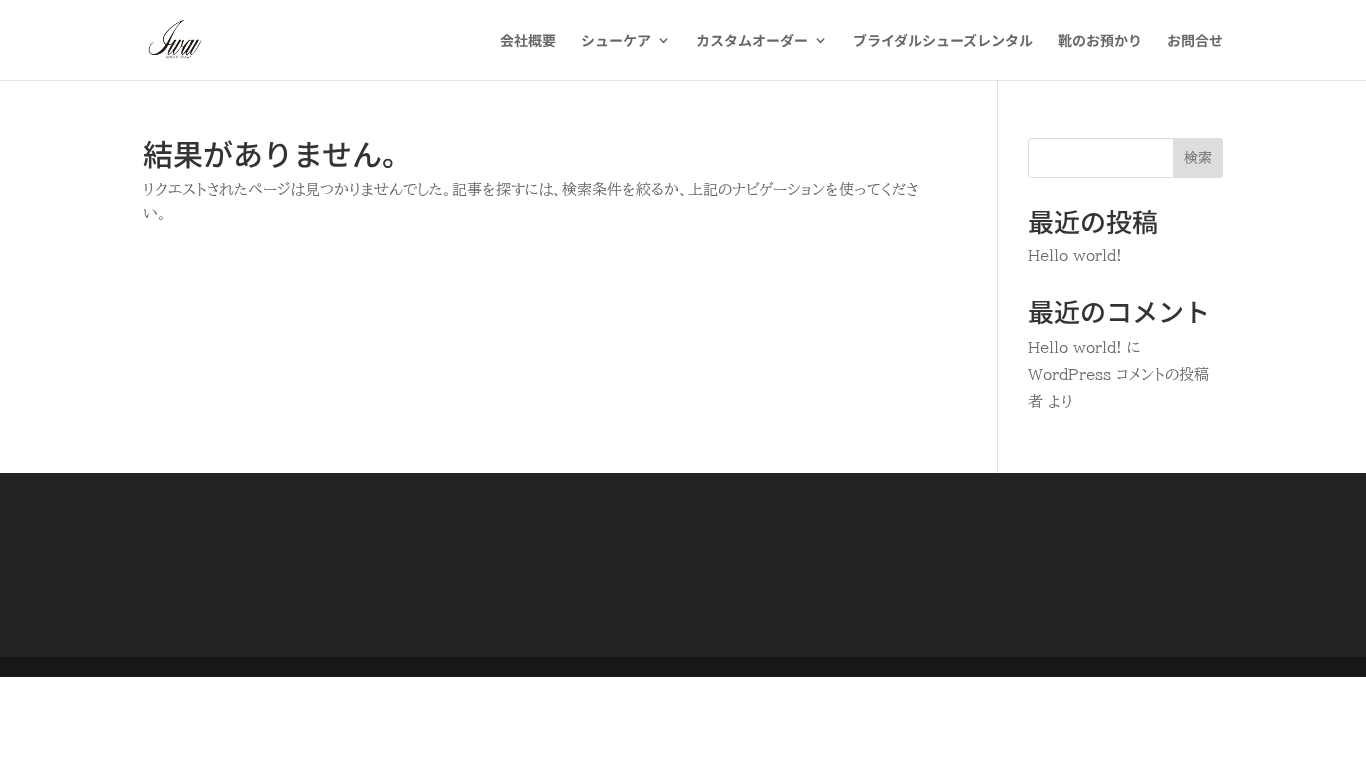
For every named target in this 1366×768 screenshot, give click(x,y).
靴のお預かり (1100, 41)
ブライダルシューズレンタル (943, 41)
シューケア (616, 41)
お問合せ (1195, 41)
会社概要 (528, 41)
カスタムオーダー (752, 41)
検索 (1198, 158)
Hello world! (1075, 255)
